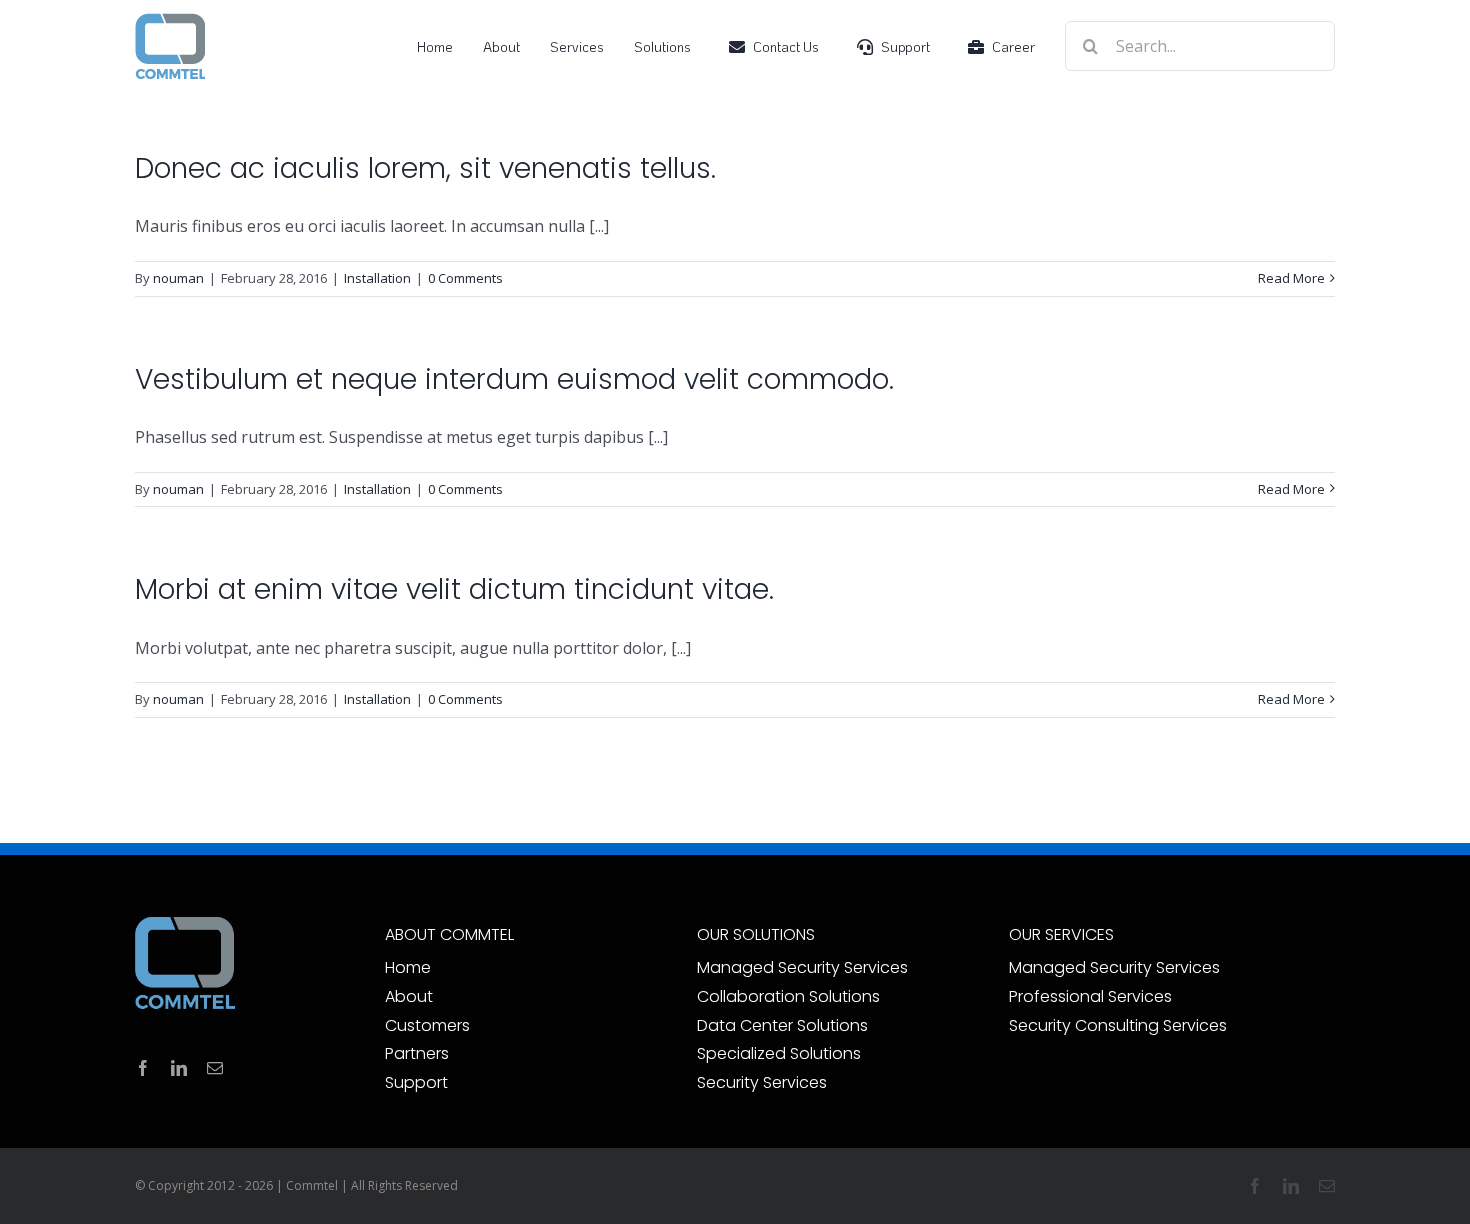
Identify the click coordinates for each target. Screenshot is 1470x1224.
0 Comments (465, 278)
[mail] (215, 1068)
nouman (178, 278)
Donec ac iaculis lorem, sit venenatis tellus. (425, 168)
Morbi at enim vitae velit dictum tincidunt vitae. (454, 589)
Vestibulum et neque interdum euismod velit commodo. (514, 379)
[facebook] (143, 1068)
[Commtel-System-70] (170, 20)
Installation (377, 278)
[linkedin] (179, 1068)
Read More (1291, 278)
